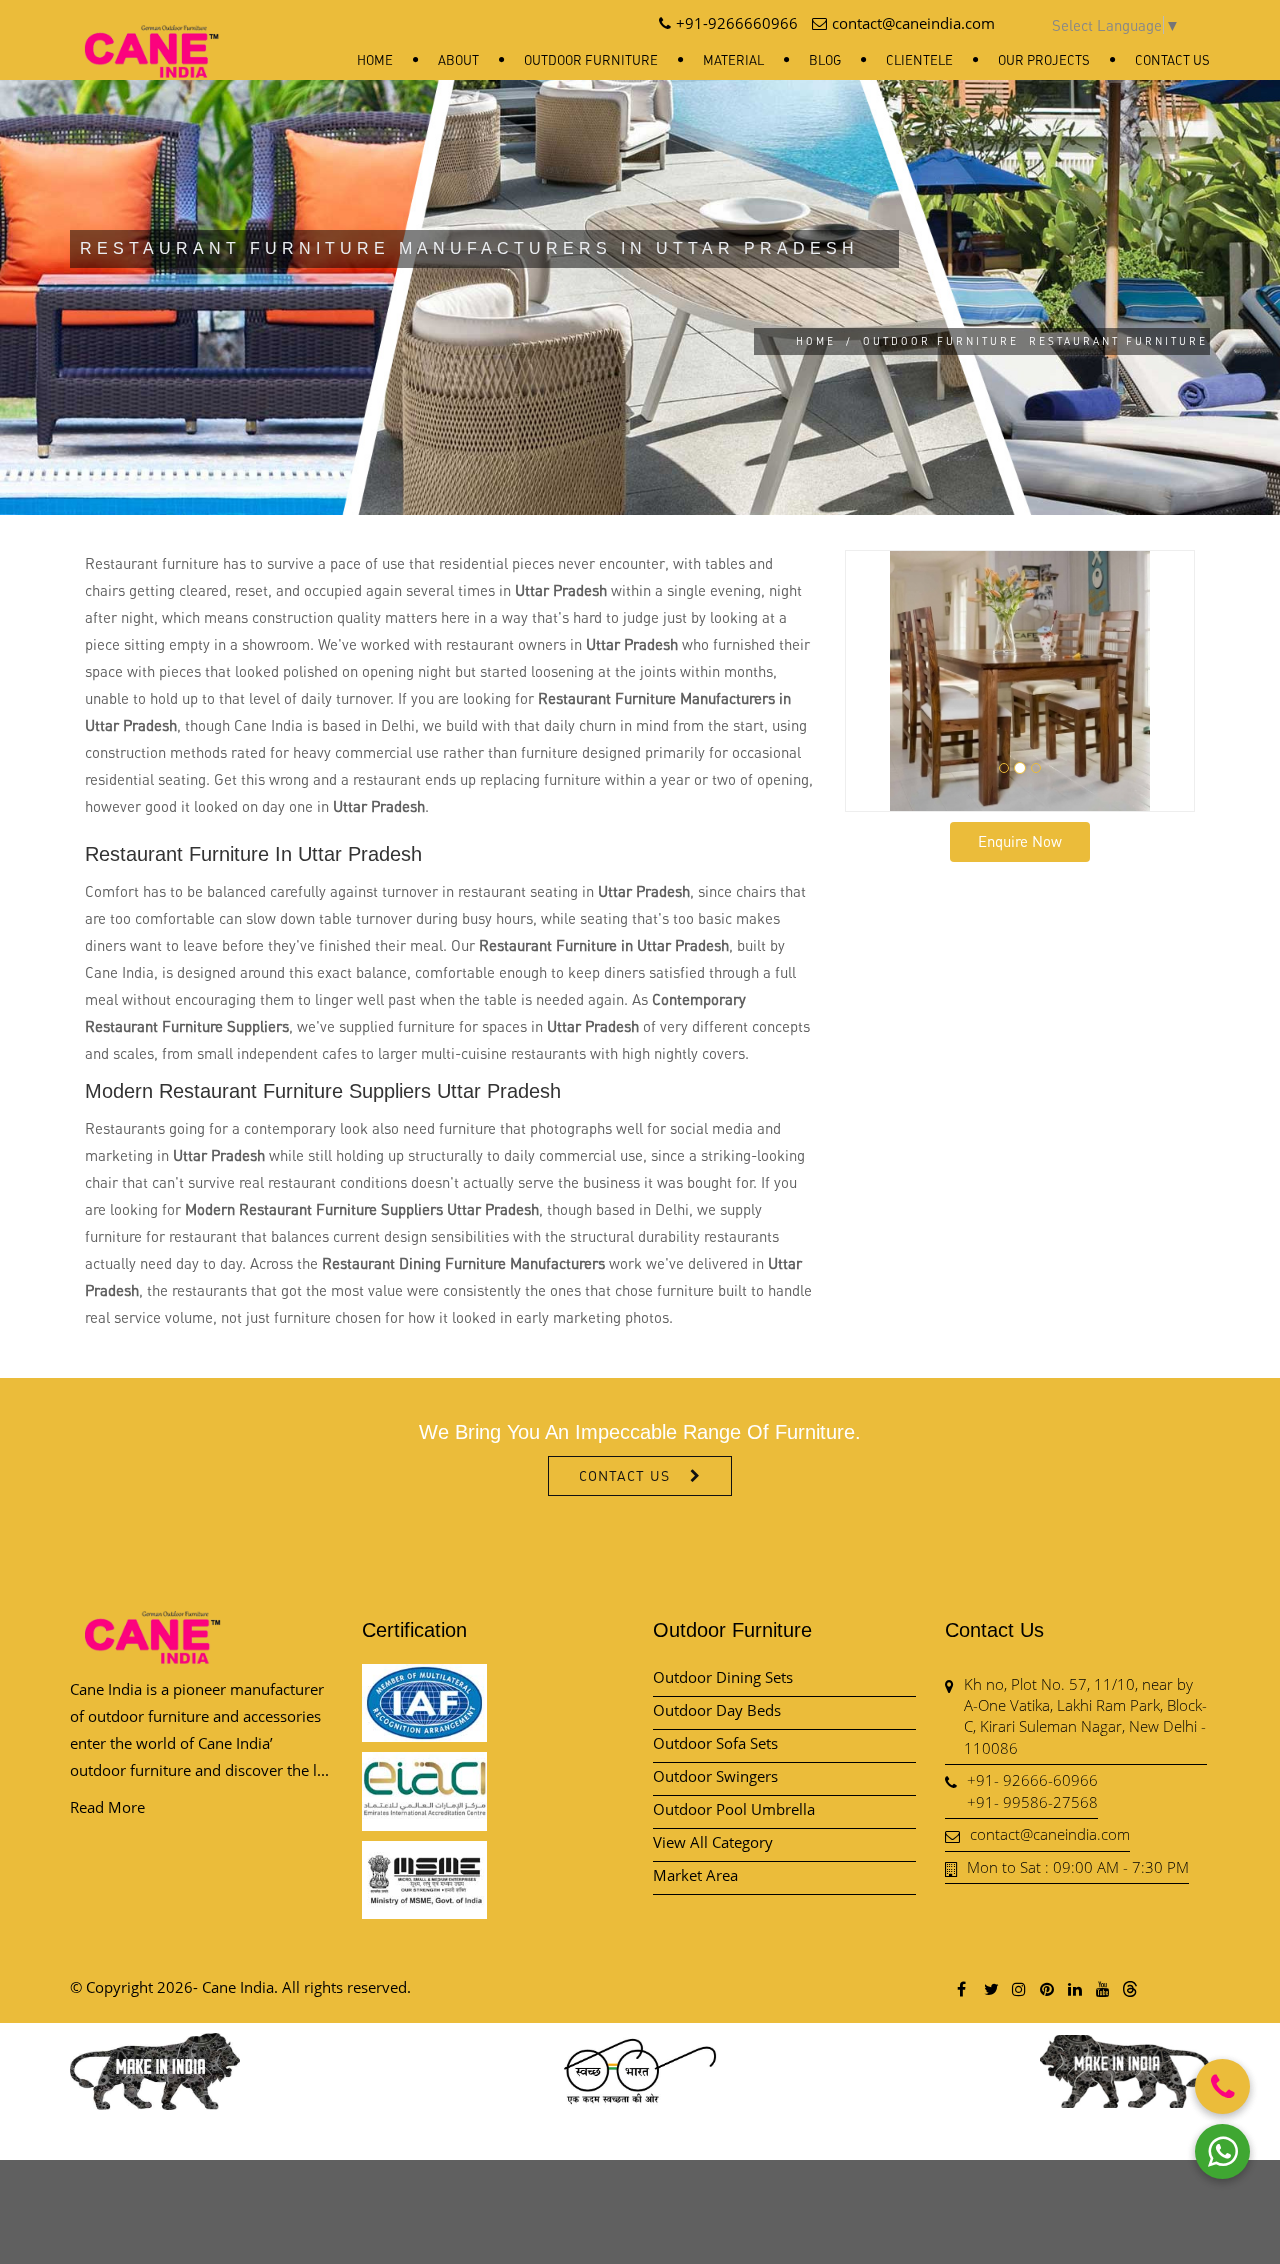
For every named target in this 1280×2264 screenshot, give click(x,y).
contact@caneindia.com (1050, 1834)
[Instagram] (1018, 1988)
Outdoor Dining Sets (723, 1677)
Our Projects (1044, 60)
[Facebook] (962, 1988)
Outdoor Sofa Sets (715, 1743)
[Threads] (1130, 1988)
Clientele (919, 60)
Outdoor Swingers (715, 1776)
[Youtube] (1102, 1988)
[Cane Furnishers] (152, 35)
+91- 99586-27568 (1032, 1802)
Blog (825, 60)
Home (375, 60)
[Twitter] (990, 1988)
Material (733, 60)
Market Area (695, 1875)
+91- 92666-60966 (1032, 1780)
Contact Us (1172, 60)
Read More (107, 1807)
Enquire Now (1020, 841)
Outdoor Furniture (591, 60)
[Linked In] (1074, 1988)
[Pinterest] (1046, 1988)
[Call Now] (1222, 2086)
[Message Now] (1222, 2151)
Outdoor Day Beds (717, 1710)
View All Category (713, 1842)
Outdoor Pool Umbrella (734, 1809)
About (458, 60)
